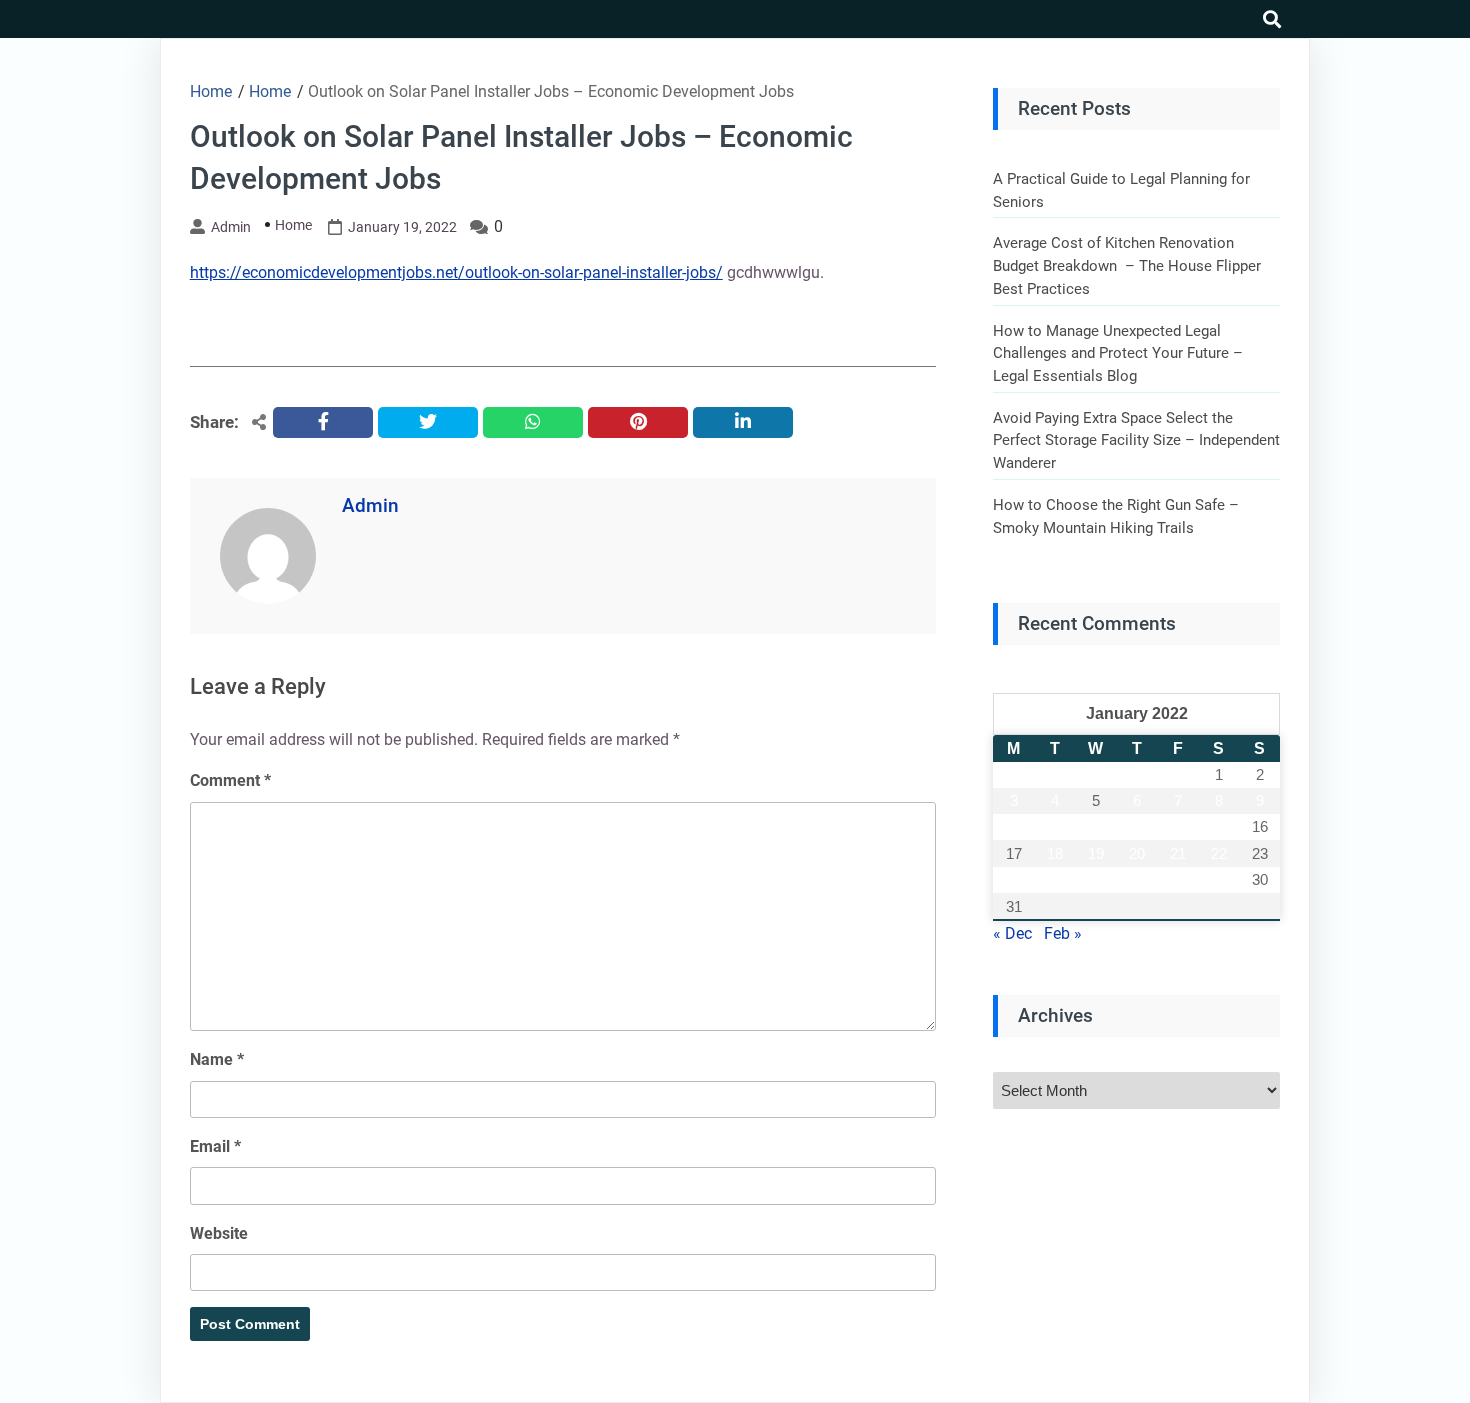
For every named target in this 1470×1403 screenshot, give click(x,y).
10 (1014, 826)
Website (219, 1233)
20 (1137, 853)
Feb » (1063, 933)
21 (1178, 853)
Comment (230, 780)
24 (1014, 879)
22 (1219, 853)
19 (1096, 853)
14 (1178, 826)
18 (1055, 853)
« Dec (1012, 933)
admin (231, 227)
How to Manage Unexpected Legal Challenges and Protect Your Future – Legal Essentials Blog (1118, 353)
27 (1137, 879)
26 (1096, 879)
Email (215, 1146)
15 (1219, 826)
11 (1054, 826)
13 (1137, 826)
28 (1178, 879)
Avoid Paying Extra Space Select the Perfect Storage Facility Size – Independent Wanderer (1136, 440)
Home (293, 225)
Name (217, 1059)
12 (1096, 826)
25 (1055, 879)
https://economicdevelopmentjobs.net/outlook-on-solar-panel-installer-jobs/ (456, 272)
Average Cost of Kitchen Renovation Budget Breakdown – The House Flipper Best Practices (1127, 265)
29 (1219, 879)
